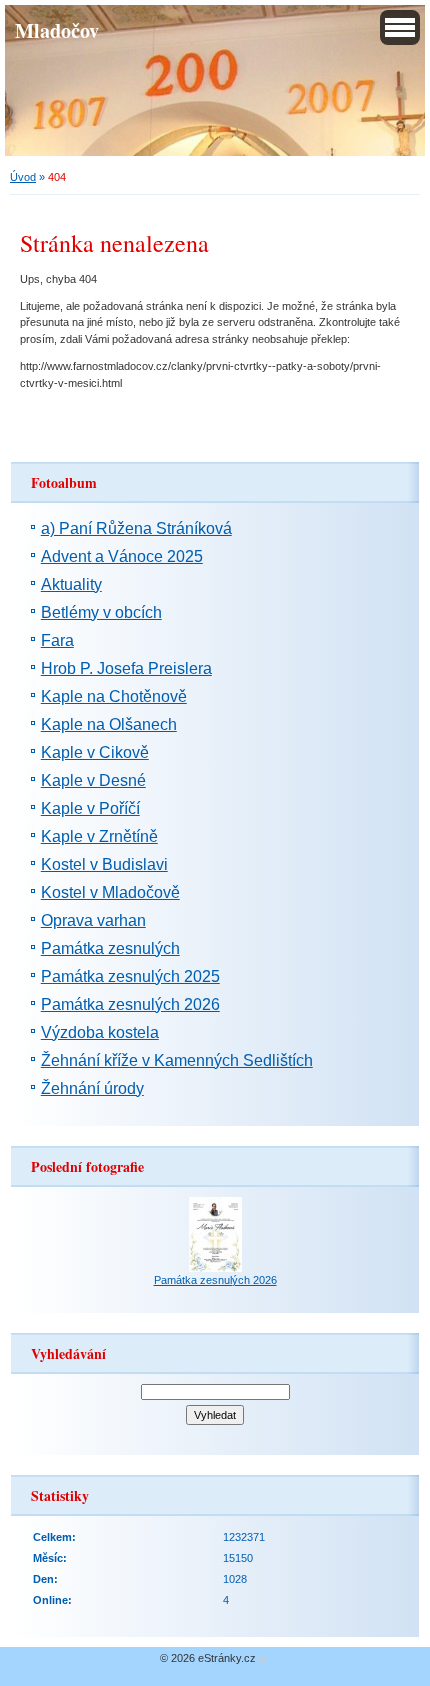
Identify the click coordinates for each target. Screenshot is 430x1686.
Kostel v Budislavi (104, 864)
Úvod (23, 177)
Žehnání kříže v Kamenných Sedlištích (177, 1060)
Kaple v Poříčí (90, 808)
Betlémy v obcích (101, 612)
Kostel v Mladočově (110, 892)
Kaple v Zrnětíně (99, 836)
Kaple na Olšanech (109, 724)
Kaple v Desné (93, 780)
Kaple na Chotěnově (114, 696)
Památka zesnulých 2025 (130, 976)
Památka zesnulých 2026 (130, 1004)
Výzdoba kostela (100, 1032)
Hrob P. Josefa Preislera (126, 668)
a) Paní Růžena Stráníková (136, 528)
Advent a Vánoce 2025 (122, 556)
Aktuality (71, 584)
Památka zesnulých (110, 948)
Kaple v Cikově (95, 752)
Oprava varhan (93, 920)
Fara (57, 640)
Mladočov (57, 30)
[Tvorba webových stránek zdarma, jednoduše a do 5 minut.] (263, 1659)
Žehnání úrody (92, 1088)
